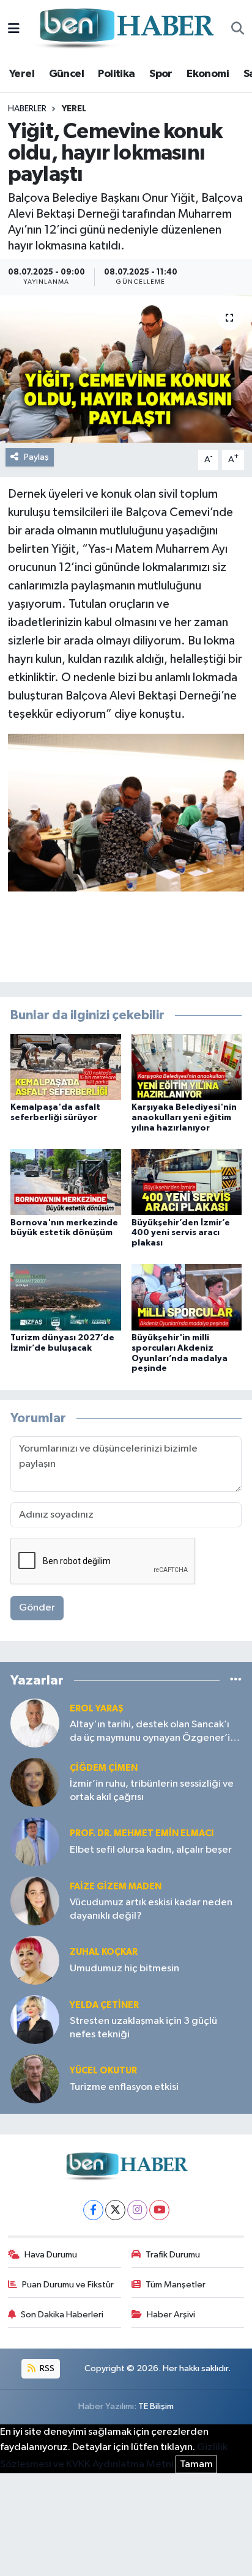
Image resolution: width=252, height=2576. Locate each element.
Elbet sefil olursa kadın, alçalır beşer (151, 1850)
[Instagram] (137, 2210)
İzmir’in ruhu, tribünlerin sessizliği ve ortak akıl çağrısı (152, 1790)
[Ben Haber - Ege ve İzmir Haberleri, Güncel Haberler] (125, 29)
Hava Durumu (51, 2255)
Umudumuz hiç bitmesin (124, 1969)
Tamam (196, 2464)
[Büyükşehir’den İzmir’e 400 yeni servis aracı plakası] (187, 1182)
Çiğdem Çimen (104, 1768)
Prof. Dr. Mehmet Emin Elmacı (142, 1833)
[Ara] (238, 29)
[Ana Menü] (14, 29)
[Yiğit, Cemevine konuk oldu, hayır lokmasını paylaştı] (126, 369)
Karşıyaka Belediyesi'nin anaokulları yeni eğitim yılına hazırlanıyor (184, 1118)
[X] (115, 2210)
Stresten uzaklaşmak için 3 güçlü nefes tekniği (143, 2028)
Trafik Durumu (173, 2255)
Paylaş (36, 457)
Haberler (27, 109)
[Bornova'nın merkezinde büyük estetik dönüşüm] (66, 1182)
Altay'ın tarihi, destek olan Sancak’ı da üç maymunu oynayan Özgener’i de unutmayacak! (150, 1732)
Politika (116, 74)
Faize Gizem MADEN (116, 1887)
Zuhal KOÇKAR (104, 1952)
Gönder (37, 1608)
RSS (46, 2368)
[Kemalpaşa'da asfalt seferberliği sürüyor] (66, 1067)
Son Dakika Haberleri (62, 2315)
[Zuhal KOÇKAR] (35, 1960)
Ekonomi (208, 74)
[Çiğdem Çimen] (35, 1782)
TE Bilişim (156, 2406)
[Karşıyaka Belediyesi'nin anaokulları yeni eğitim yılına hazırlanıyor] (187, 1067)
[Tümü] (236, 1680)
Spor (161, 74)
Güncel (66, 74)
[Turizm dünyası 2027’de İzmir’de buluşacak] (66, 1297)
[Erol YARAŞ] (35, 1723)
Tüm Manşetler (176, 2285)
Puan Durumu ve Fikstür (68, 2285)
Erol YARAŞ (97, 1709)
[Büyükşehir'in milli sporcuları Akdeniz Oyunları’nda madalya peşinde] (187, 1297)
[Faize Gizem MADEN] (35, 1901)
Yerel (22, 74)
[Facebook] (93, 2210)
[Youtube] (159, 2210)
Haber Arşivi (171, 2315)
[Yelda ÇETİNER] (35, 2019)
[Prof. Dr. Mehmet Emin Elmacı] (35, 1841)
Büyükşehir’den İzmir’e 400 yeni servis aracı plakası (181, 1233)
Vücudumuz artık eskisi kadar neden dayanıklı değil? (151, 1909)
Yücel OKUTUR (103, 2071)
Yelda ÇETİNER (104, 2005)
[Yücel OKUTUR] (35, 2079)
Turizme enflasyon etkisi (124, 2087)
